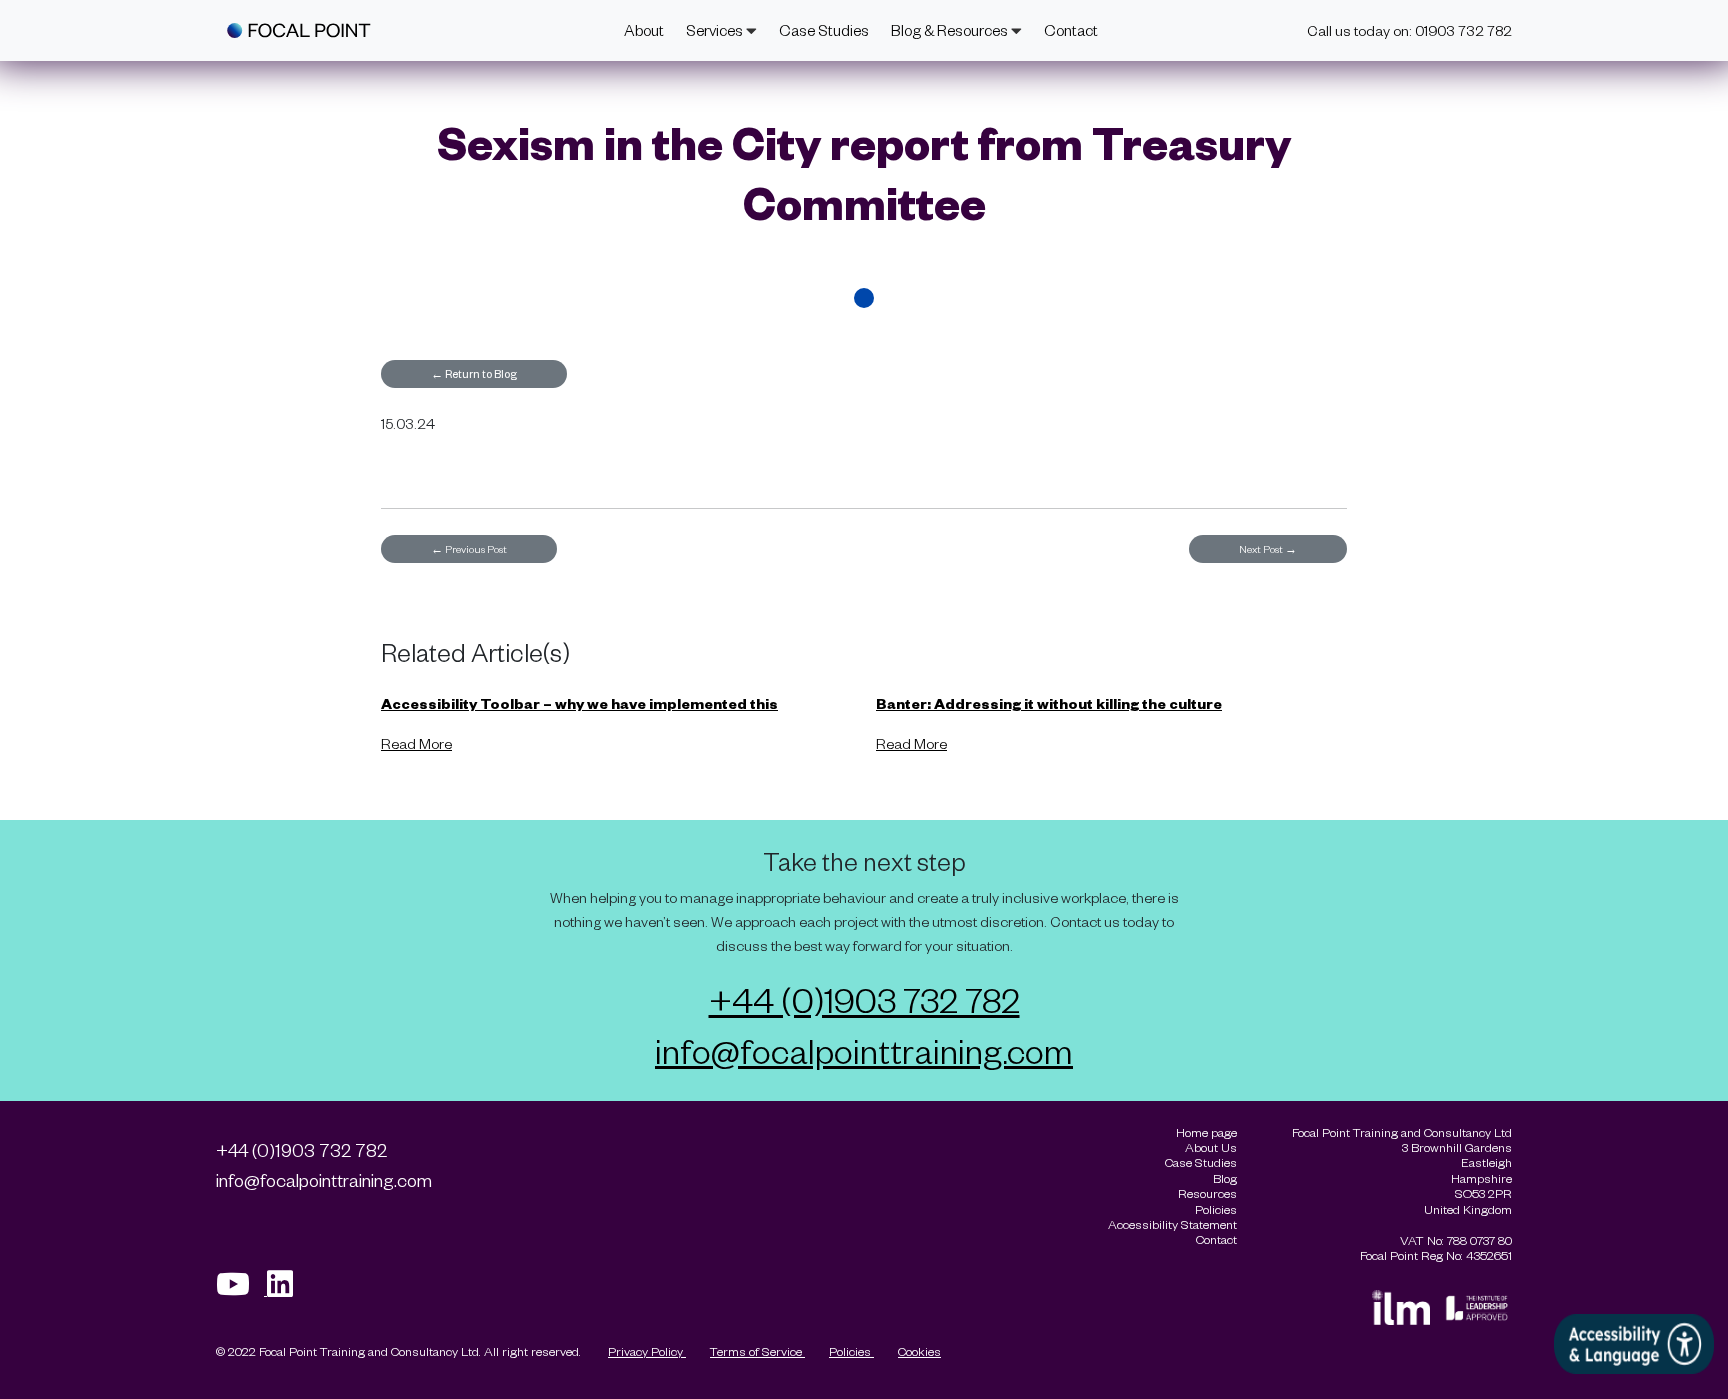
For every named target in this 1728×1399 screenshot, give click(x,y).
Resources (1207, 1193)
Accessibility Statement (1172, 1224)
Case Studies (824, 30)
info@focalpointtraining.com (864, 1050)
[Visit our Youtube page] (241, 1289)
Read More (416, 743)
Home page (1206, 1132)
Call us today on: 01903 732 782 (1409, 30)
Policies (851, 1351)
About (644, 30)
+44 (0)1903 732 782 (864, 999)
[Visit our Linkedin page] (287, 1289)
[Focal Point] (299, 30)
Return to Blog (474, 373)
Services (716, 30)
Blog (1225, 1178)
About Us (1211, 1147)
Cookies (919, 1351)
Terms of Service (757, 1351)
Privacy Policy (647, 1351)
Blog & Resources (951, 30)
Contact (1071, 30)
